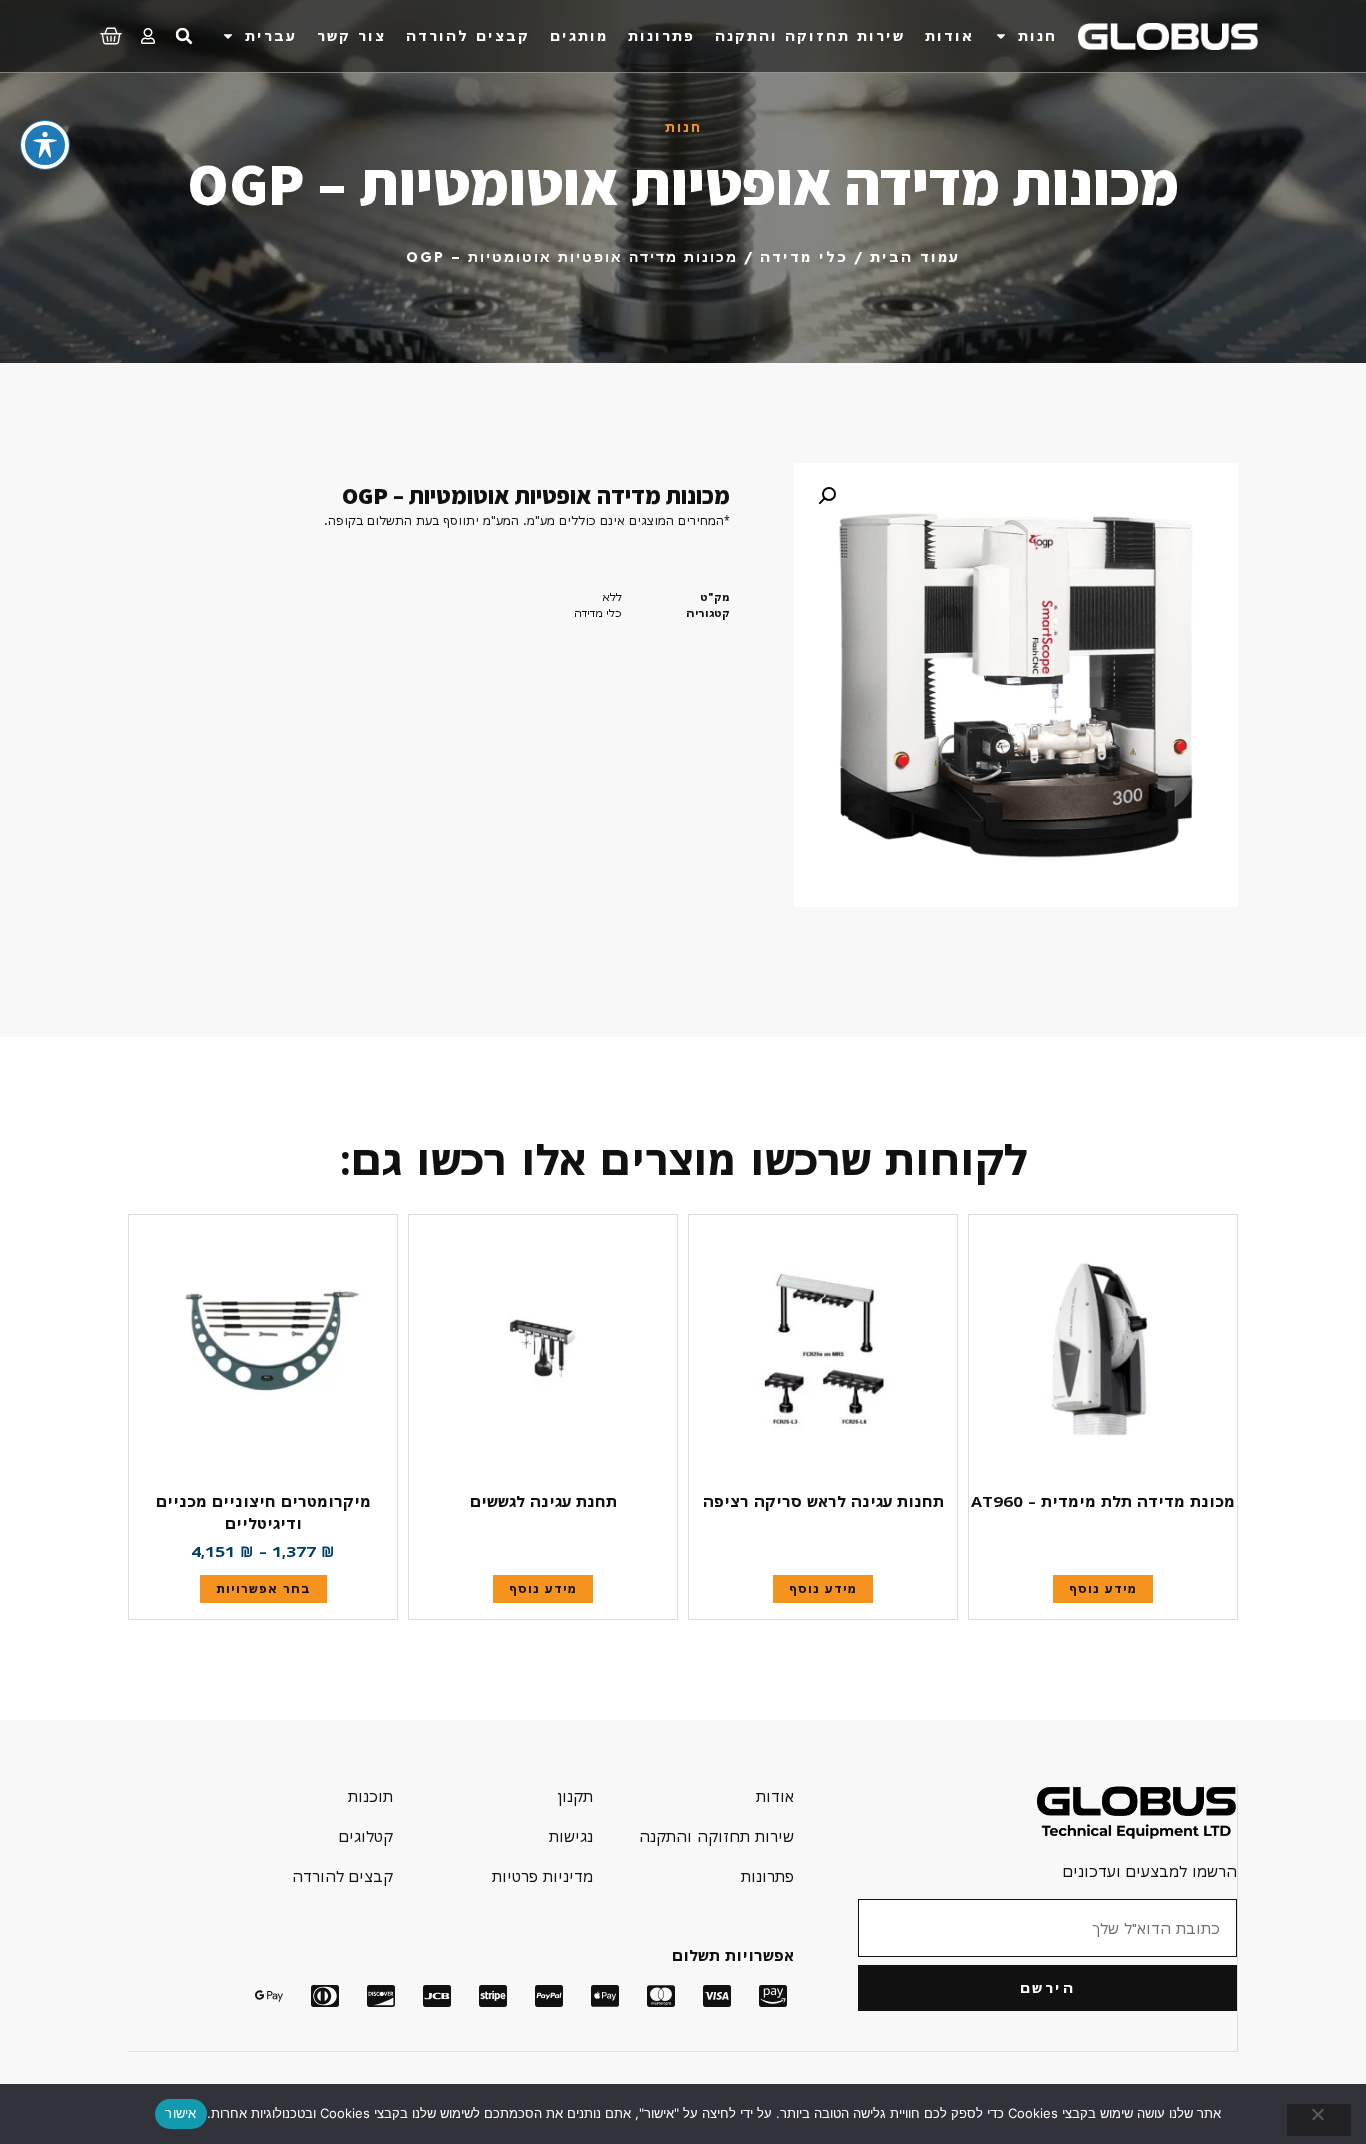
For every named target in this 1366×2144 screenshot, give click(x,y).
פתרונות (661, 35)
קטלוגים (366, 1836)
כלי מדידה (804, 256)
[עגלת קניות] (111, 33)
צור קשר (351, 35)
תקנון (575, 1796)
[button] (184, 36)
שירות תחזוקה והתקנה (810, 35)
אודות (949, 35)
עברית (271, 35)
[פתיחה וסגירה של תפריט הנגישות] (45, 145)
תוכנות (370, 1796)
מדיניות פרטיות (542, 1876)
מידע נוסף (1103, 1588)
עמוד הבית (915, 256)
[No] (1319, 2120)
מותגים (579, 35)
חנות (1037, 35)
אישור (180, 2113)
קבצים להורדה (468, 35)
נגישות (571, 1836)
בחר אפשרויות (263, 1588)
